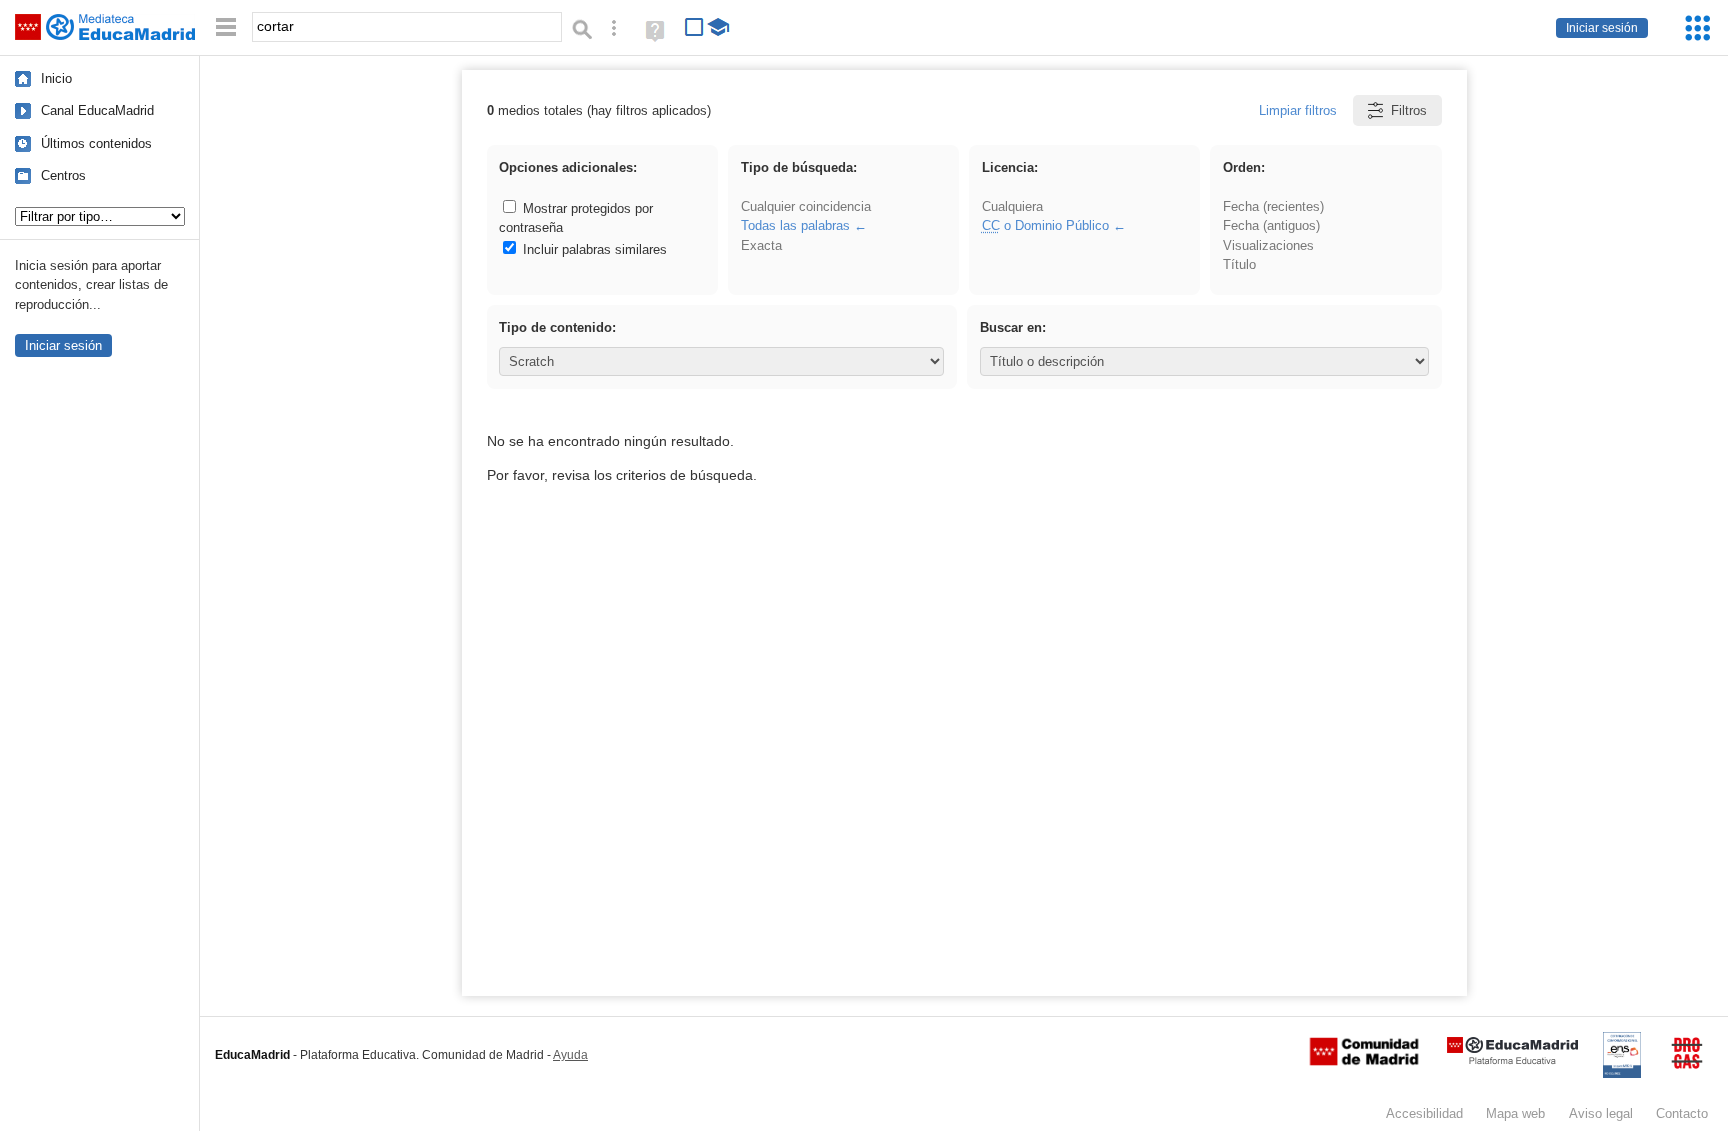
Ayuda (570, 1055)
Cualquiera (1012, 206)
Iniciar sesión (1602, 28)
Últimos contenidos (96, 143)
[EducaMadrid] (1512, 1060)
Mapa (1515, 1113)
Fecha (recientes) (1273, 206)
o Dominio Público (1045, 225)
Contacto (1682, 1113)
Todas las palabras (795, 225)
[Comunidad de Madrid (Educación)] (1364, 1061)
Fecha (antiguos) (1271, 225)
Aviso (1601, 1113)
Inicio (56, 78)
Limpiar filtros (1298, 110)
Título (1239, 264)
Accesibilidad (1424, 1113)
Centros (63, 175)
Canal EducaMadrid (97, 110)
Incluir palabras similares (593, 249)
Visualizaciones (1268, 245)
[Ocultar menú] (226, 27)
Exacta (761, 245)
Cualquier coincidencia (806, 206)
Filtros (1409, 110)
